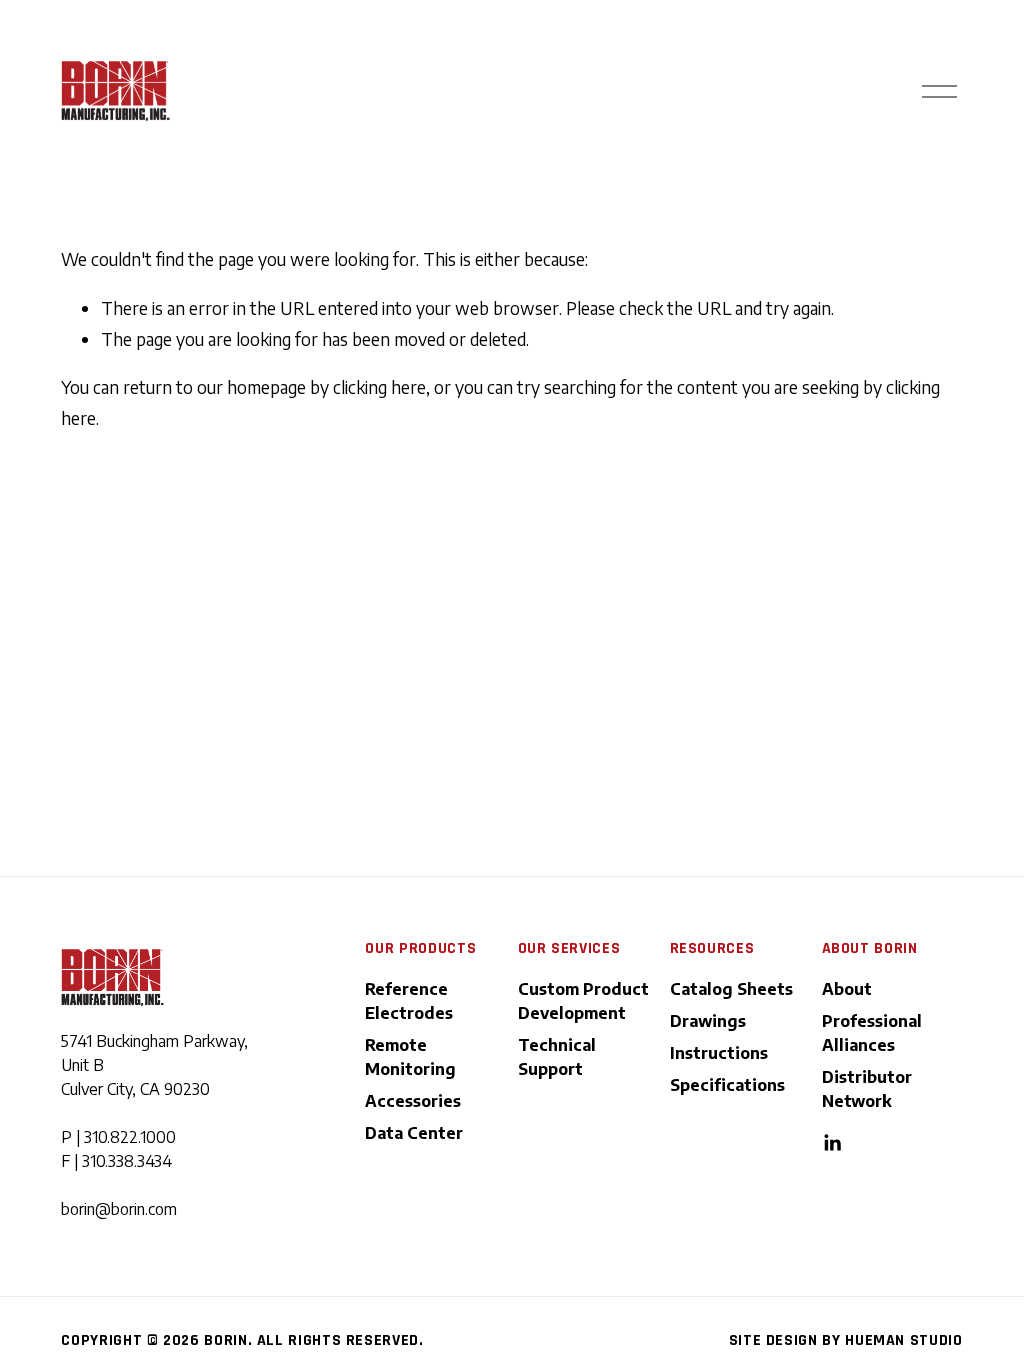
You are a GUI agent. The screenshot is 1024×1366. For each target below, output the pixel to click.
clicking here (379, 387)
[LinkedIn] (832, 1143)
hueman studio (903, 1340)
